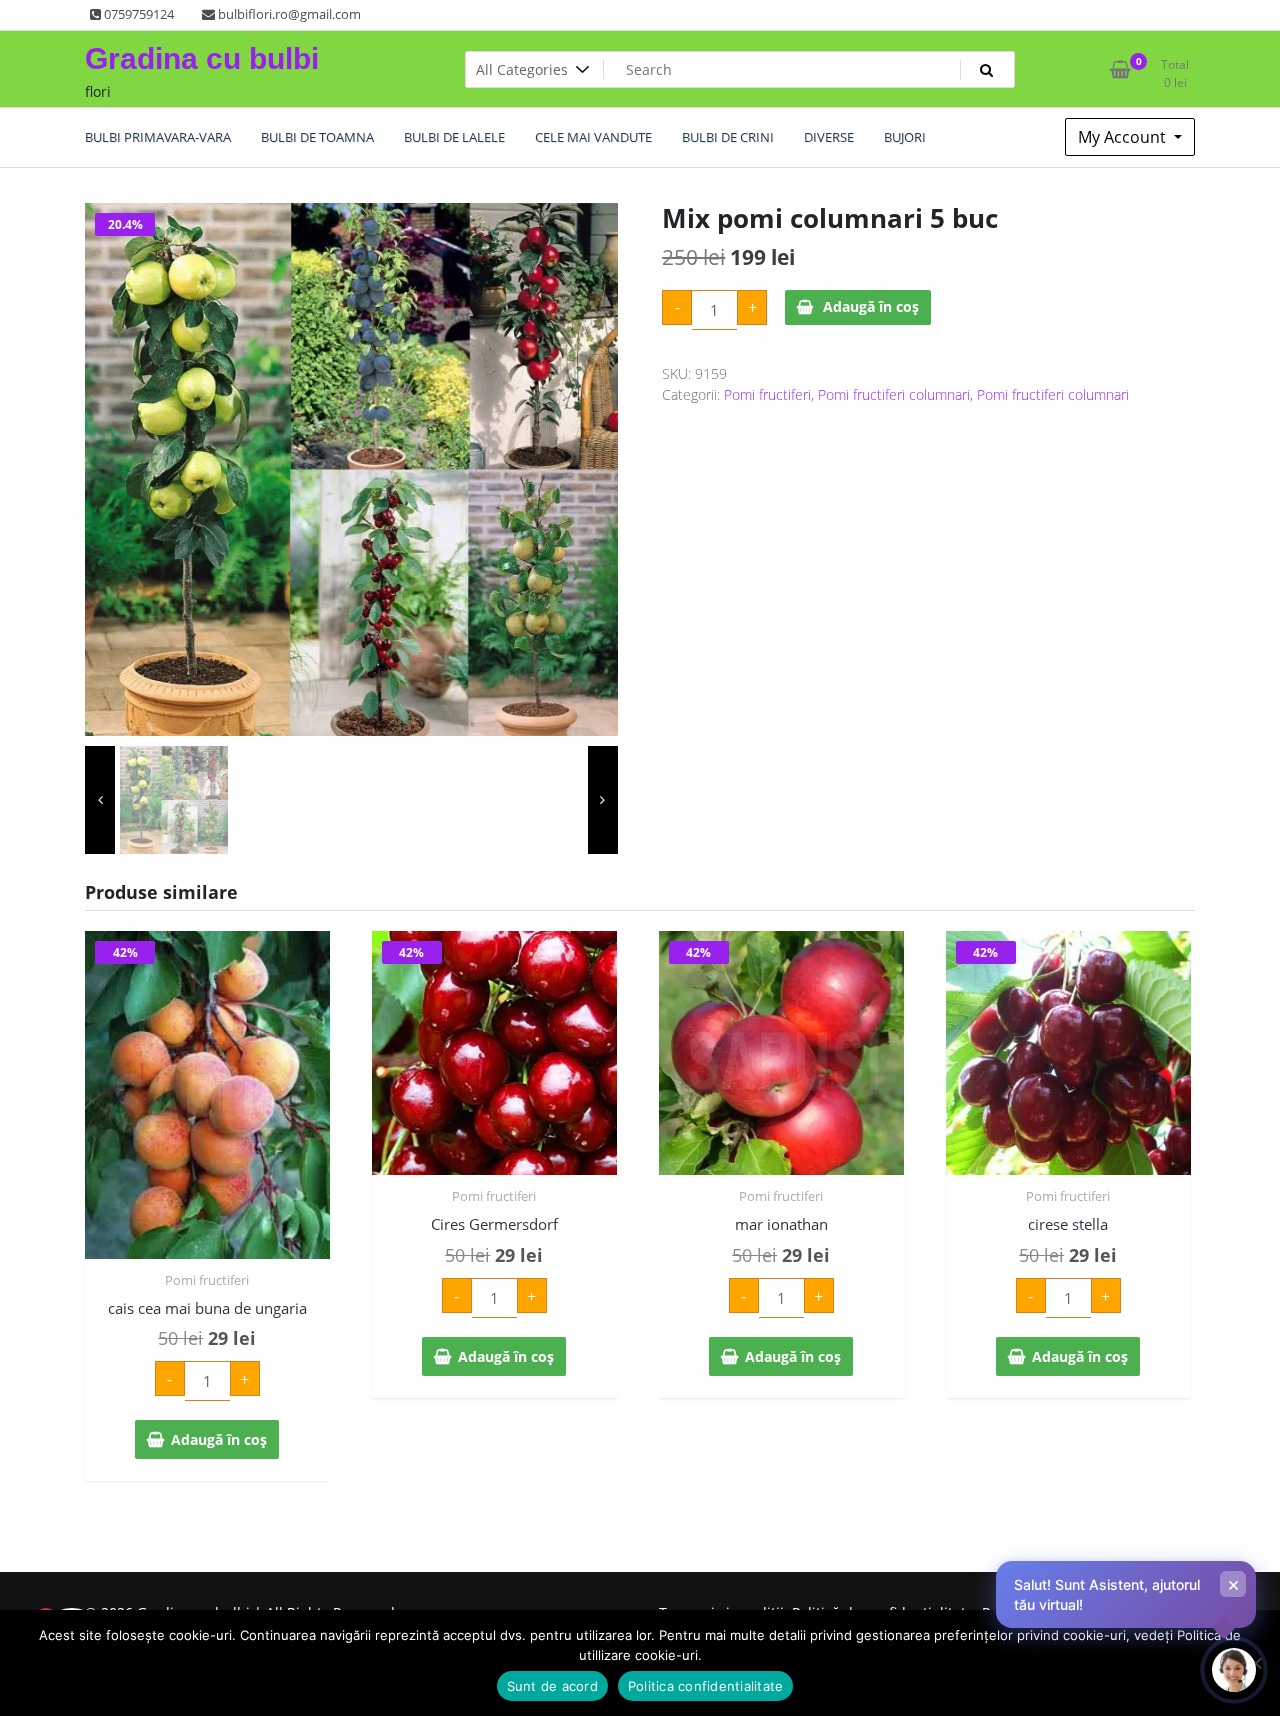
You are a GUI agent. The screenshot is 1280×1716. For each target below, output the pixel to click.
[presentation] (100, 800)
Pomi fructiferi (767, 394)
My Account (1124, 137)
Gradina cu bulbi (202, 58)
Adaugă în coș (871, 306)
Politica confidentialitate (706, 1686)
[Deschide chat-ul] (1234, 1670)
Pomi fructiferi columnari (894, 394)
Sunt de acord (552, 1686)
